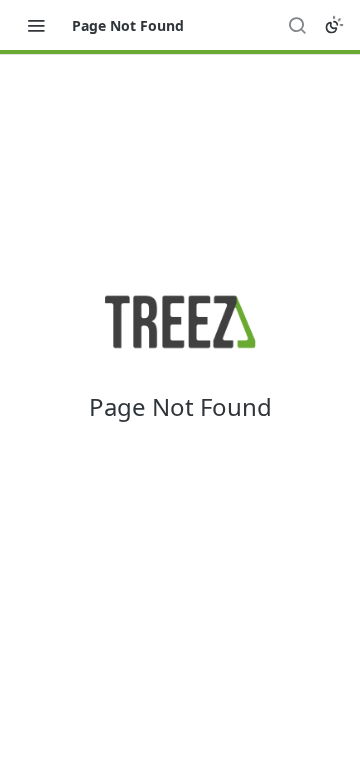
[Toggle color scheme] (334, 25)
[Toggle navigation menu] (36, 25)
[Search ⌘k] (297, 25)
